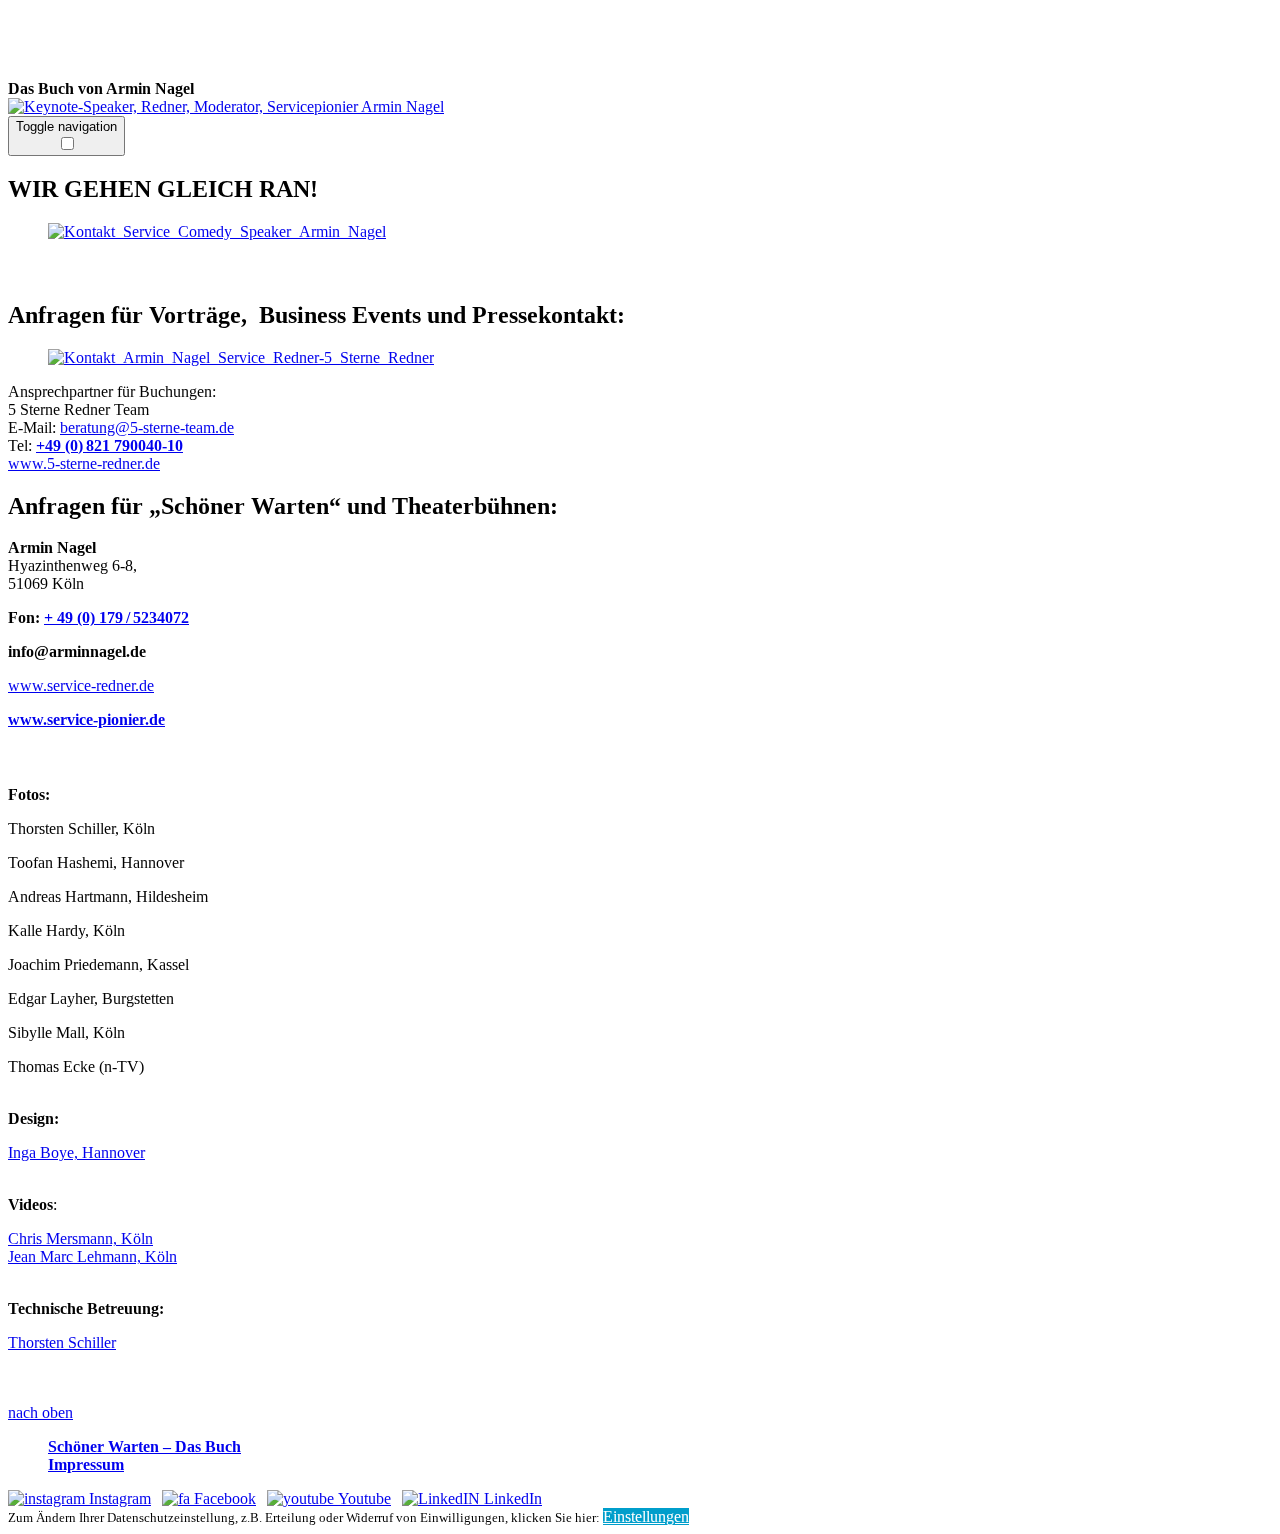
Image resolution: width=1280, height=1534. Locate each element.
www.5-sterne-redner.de (84, 463)
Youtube (362, 1498)
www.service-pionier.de (86, 719)
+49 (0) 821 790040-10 (109, 445)
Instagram (118, 1498)
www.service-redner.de (81, 685)
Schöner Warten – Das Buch (144, 1446)
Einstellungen (646, 1516)
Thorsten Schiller (62, 1342)
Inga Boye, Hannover (76, 1152)
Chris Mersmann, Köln (80, 1238)
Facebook (223, 1498)
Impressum (86, 1464)
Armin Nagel (318, 44)
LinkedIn (511, 1498)
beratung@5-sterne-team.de (147, 427)
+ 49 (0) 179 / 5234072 (116, 617)
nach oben (40, 1412)
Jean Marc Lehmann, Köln (92, 1256)
